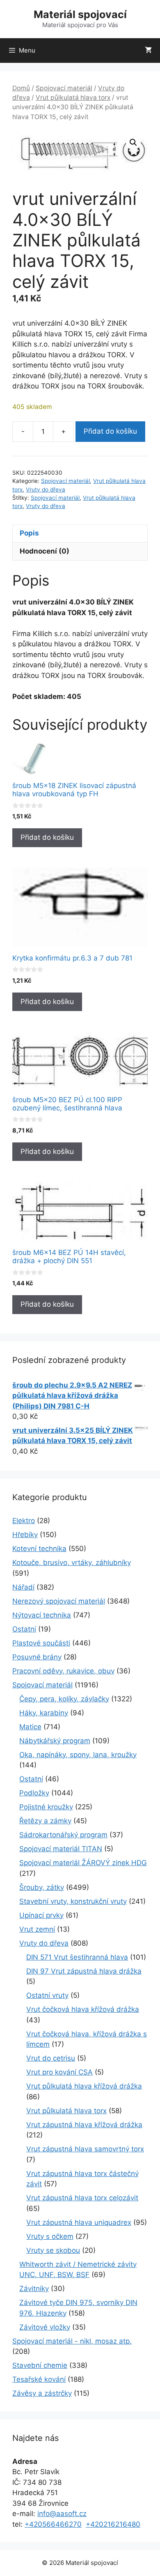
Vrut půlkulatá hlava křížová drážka (84, 2086)
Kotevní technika (39, 1549)
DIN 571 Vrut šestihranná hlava (77, 1957)
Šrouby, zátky (42, 1887)
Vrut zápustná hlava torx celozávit (82, 2198)
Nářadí (23, 1587)
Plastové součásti (41, 1643)
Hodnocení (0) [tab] (45, 551)
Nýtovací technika (42, 1615)
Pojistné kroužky (46, 1807)
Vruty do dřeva (46, 489)
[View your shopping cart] (148, 51)
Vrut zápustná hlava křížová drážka (84, 2125)
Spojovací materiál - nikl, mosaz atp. (72, 2341)
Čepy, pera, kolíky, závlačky (64, 1699)
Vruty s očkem (50, 2236)
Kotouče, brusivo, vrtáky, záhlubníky (72, 1563)
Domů (21, 88)
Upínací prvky (41, 1915)
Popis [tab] (29, 533)
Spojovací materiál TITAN (61, 1849)
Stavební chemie (40, 2365)
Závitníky (34, 2289)
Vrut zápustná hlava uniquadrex (79, 2222)
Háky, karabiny (44, 1713)
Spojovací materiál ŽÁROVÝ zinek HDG (83, 1863)
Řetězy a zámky (45, 1821)
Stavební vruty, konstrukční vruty (73, 1901)
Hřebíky (25, 1535)
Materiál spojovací (80, 14)
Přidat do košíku (110, 431)
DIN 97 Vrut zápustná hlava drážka (84, 1971)
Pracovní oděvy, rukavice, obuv (63, 1671)
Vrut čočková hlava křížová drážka (83, 2009)
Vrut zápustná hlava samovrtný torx (85, 2149)
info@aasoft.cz (62, 2514)
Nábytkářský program (55, 1741)
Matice (30, 1727)
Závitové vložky (45, 2327)
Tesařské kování (39, 2379)
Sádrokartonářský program (63, 1835)
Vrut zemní (37, 1929)
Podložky (34, 1793)
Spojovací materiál (64, 88)
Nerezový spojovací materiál (59, 1601)
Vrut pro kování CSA (59, 2072)
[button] (133, 142)
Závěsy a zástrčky (42, 2393)
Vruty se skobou (53, 2250)
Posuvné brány (37, 1657)
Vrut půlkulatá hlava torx (73, 98)
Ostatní (24, 1629)
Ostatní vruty (47, 1995)
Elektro (24, 1521)
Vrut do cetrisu (51, 2058)
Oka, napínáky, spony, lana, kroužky (78, 1755)
